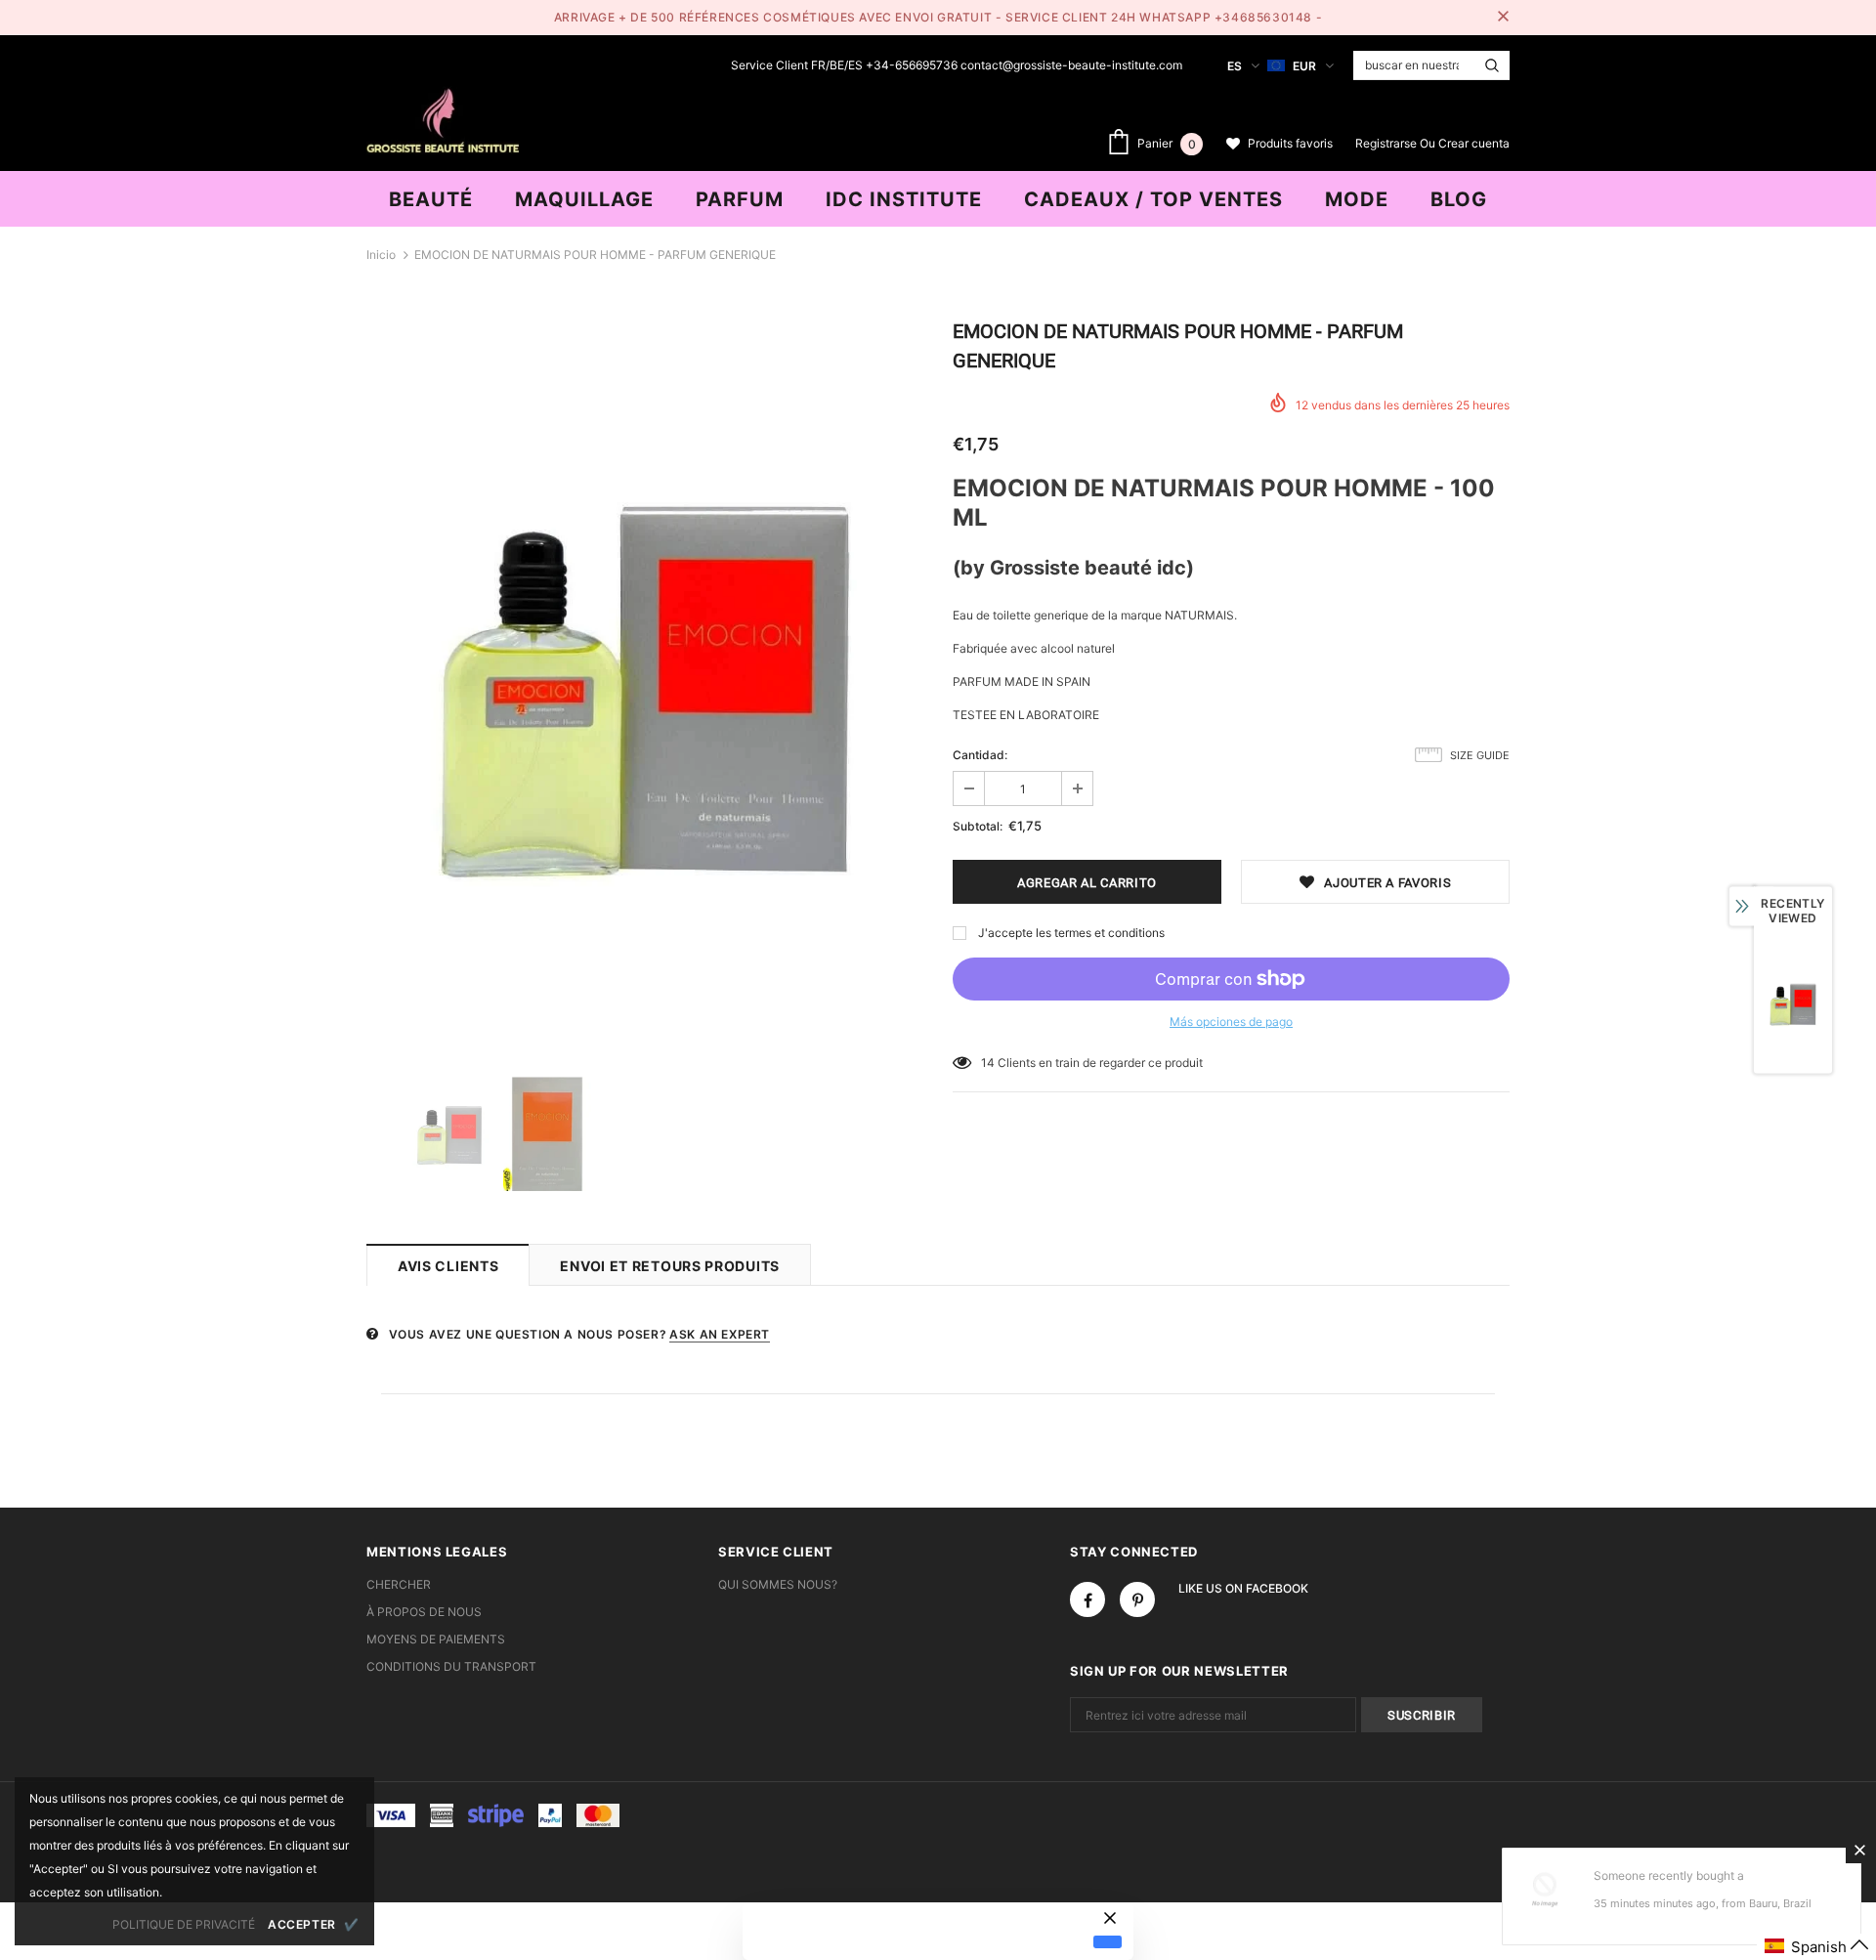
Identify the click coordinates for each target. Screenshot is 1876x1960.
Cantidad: (980, 755)
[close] (1503, 18)
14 (988, 1063)
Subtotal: (978, 826)
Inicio (381, 255)
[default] (1108, 1941)
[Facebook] (1087, 1599)
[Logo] (443, 118)
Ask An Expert (720, 1334)
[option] (645, 686)
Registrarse (1387, 143)
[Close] (1859, 1850)
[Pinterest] (1137, 1599)
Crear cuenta (1474, 143)
